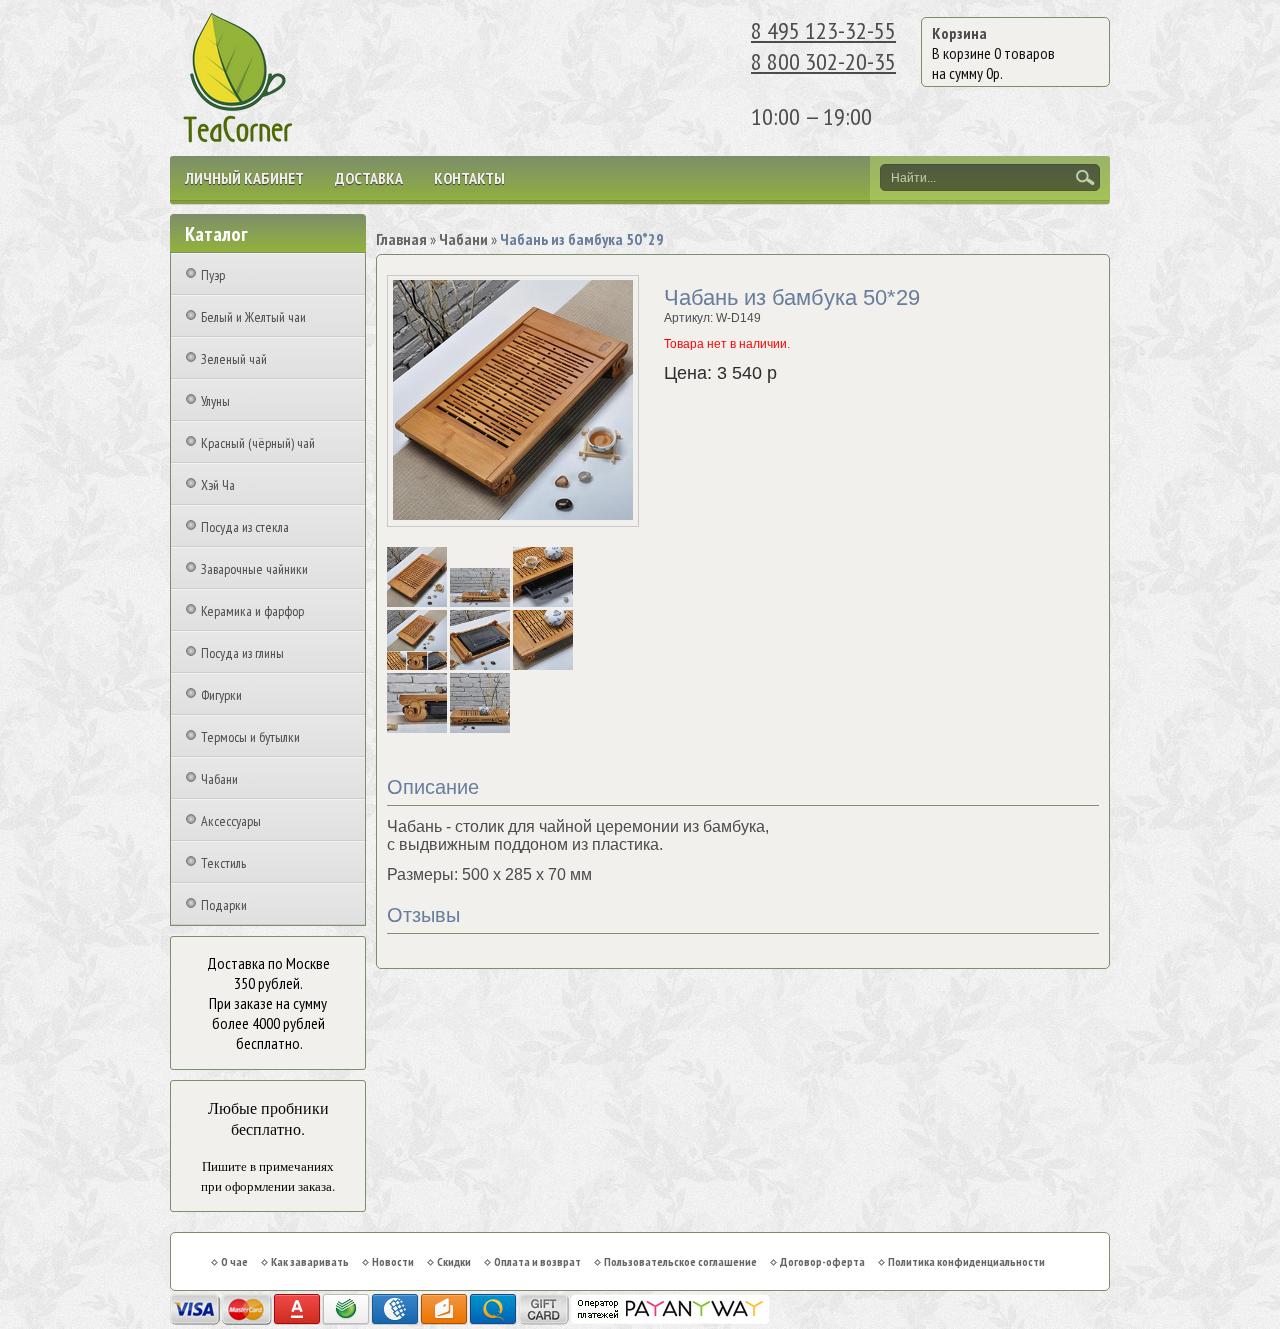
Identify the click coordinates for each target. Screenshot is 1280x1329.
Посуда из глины (242, 653)
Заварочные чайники (254, 569)
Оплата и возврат (537, 1261)
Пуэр (213, 275)
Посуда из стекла (245, 527)
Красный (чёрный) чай (258, 443)
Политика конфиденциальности (966, 1261)
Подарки (224, 905)
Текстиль (223, 863)
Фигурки (221, 695)
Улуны (215, 401)
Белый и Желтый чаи (253, 317)
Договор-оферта (822, 1261)
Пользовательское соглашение (680, 1261)
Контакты (469, 178)
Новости (393, 1261)
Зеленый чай (234, 359)
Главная (401, 239)
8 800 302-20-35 (823, 61)
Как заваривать (310, 1261)
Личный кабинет (244, 178)
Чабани (219, 779)
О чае (234, 1261)
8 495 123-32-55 (823, 30)
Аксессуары (231, 821)
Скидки (454, 1261)
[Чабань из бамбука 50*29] (418, 603)
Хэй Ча (218, 485)
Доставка (369, 178)
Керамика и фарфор (252, 611)
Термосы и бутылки (250, 737)
